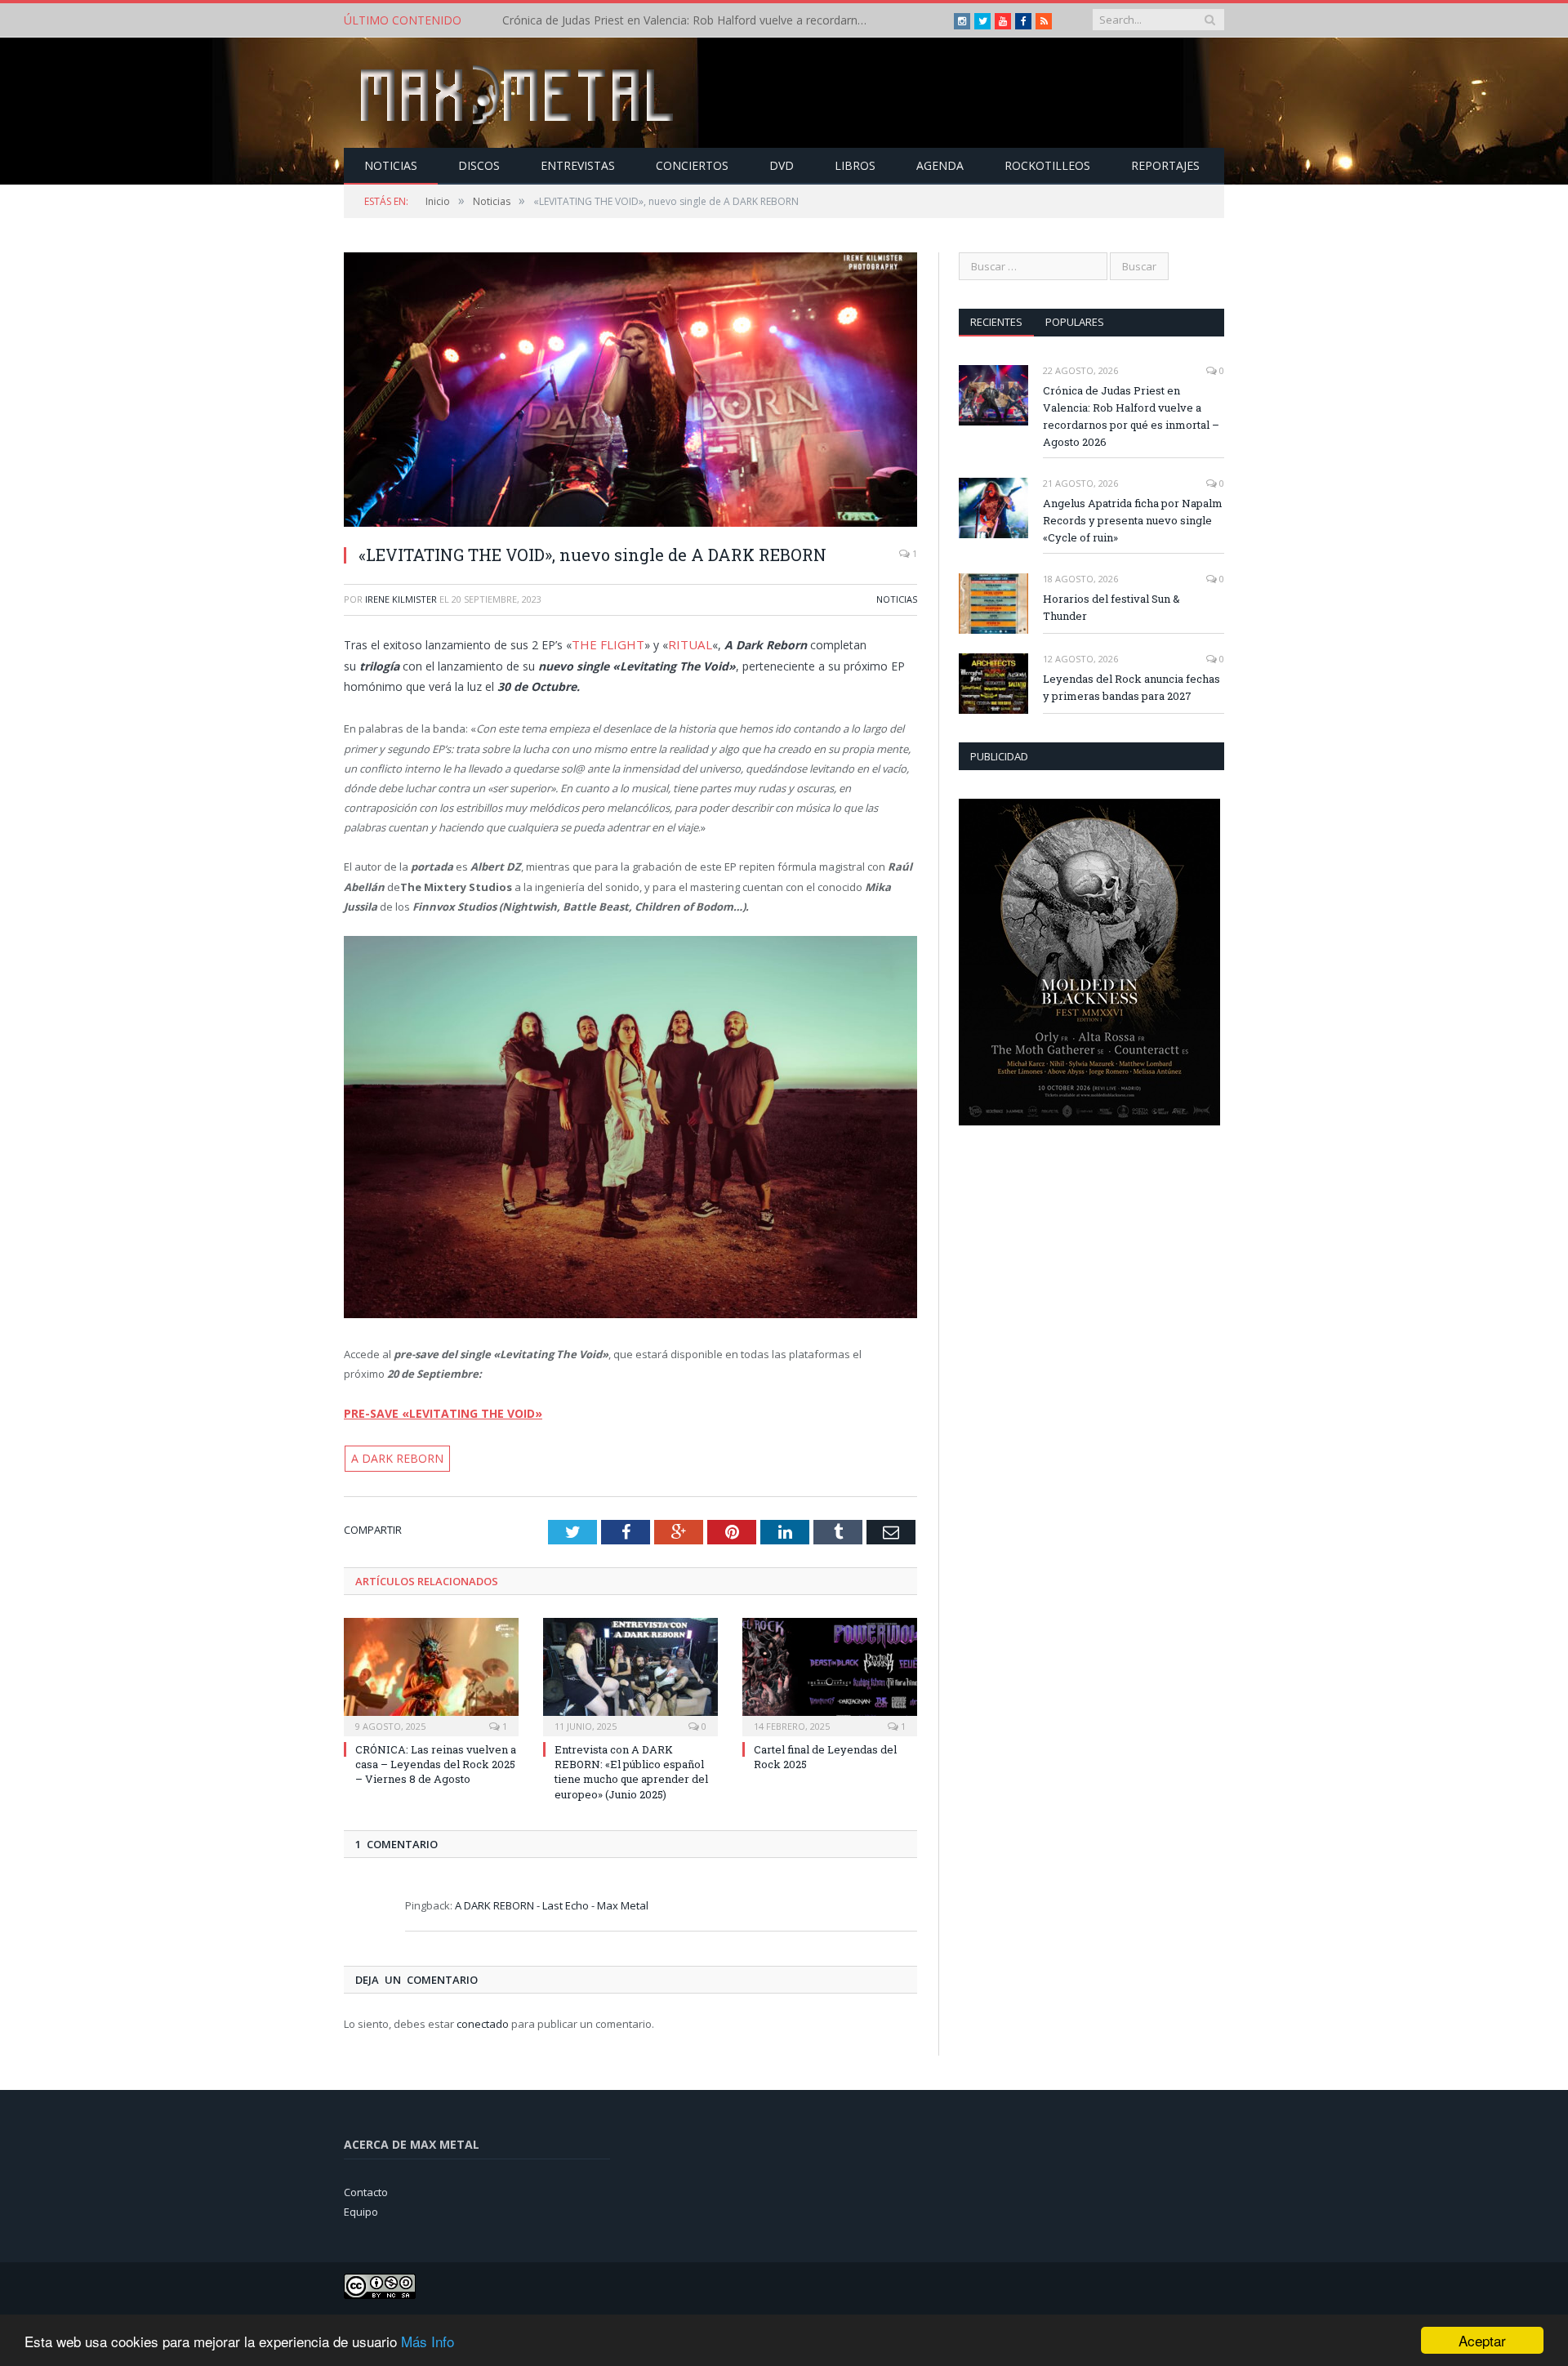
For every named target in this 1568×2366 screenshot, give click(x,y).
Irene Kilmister (401, 599)
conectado (483, 2020)
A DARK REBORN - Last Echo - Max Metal (552, 1900)
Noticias (391, 165)
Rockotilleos (1047, 165)
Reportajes (1165, 165)
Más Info (428, 2341)
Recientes (996, 322)
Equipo (361, 2208)
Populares (1075, 322)
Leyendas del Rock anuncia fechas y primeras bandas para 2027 (1131, 687)
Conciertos (692, 165)
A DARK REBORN (391, 1455)
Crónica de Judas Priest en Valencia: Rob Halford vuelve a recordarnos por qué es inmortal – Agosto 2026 (1131, 416)
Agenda (940, 165)
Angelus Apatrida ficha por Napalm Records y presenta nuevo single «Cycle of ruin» (690, 20)
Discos (479, 165)
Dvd (782, 165)
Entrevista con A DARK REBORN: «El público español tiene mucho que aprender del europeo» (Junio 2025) (631, 1767)
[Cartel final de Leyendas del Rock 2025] (830, 1670)
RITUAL (681, 643)
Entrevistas (578, 165)
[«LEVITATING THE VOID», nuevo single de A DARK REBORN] (630, 392)
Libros (855, 165)
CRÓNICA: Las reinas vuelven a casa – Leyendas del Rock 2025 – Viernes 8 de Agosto (436, 1759)
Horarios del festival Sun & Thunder (1111, 607)
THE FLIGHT (604, 643)
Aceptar (1482, 2340)
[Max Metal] (519, 93)
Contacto (366, 2187)
